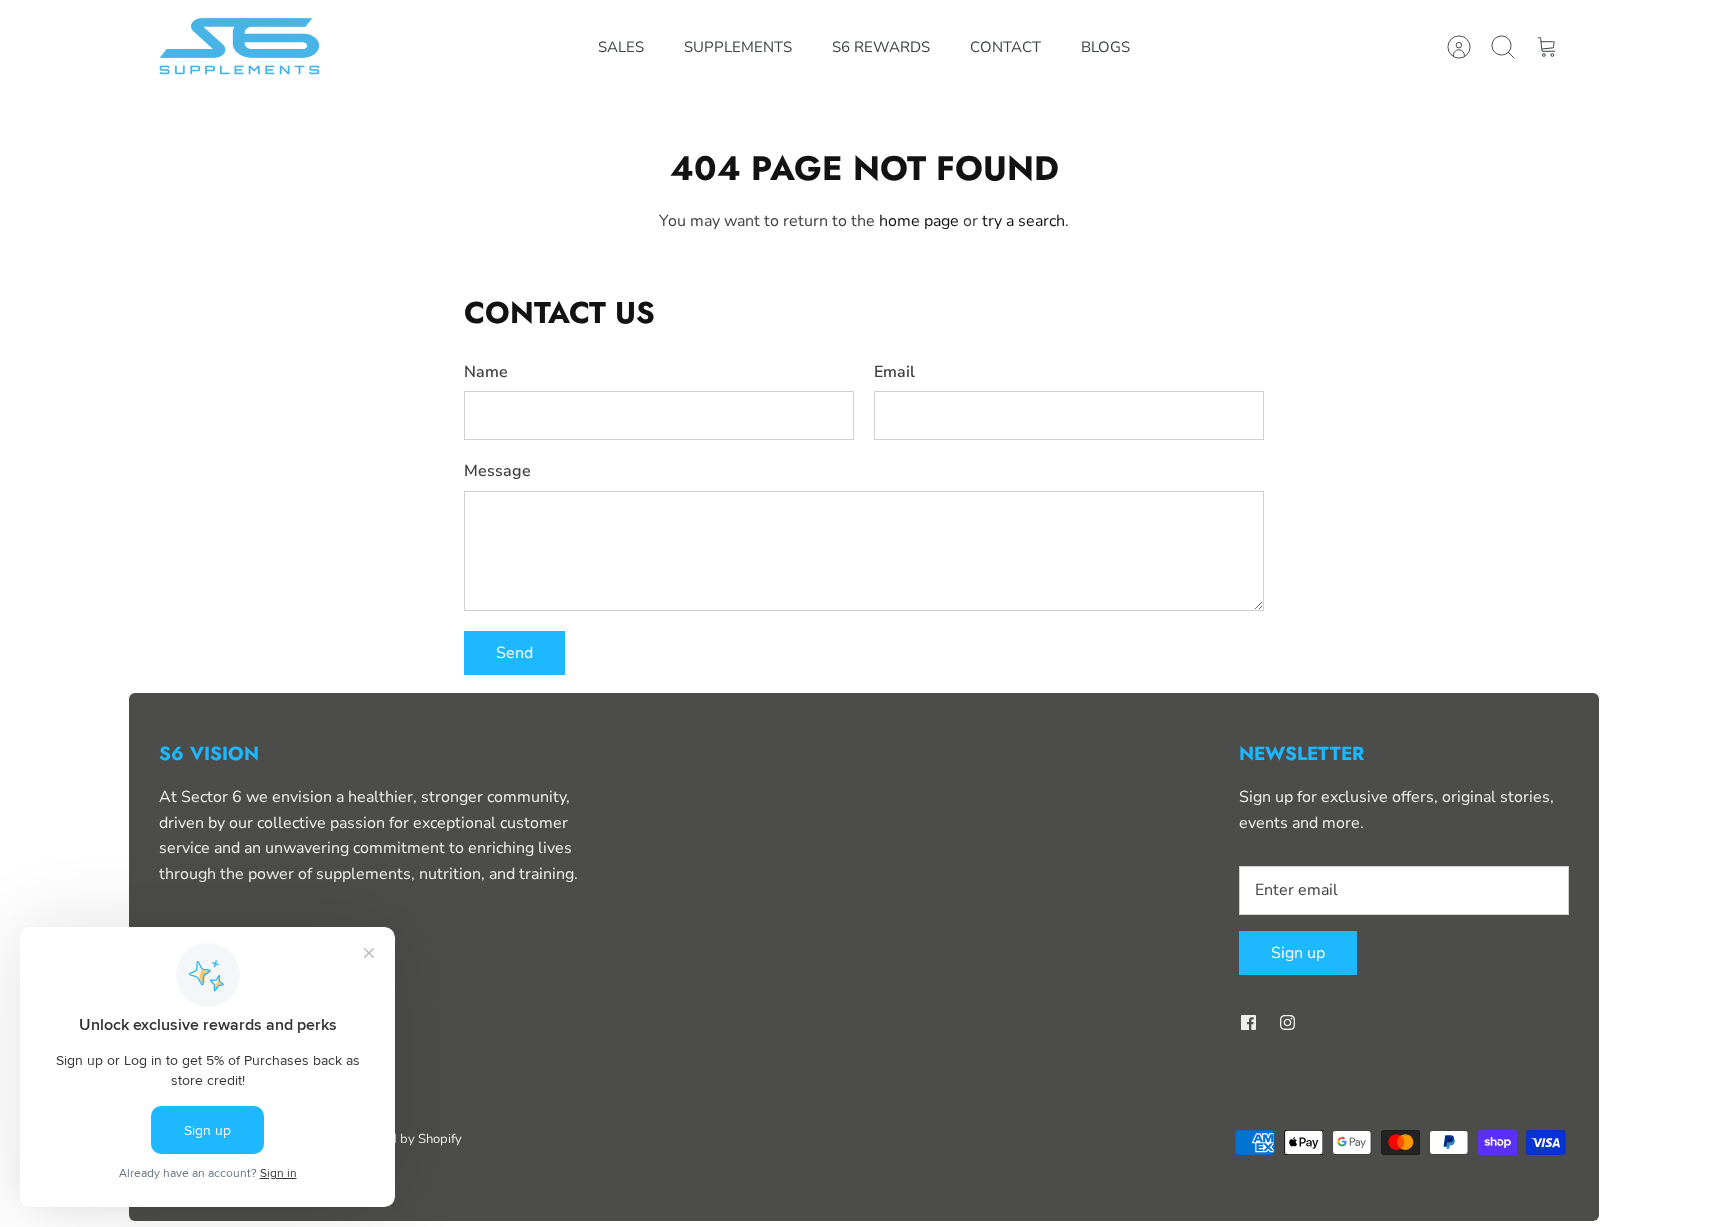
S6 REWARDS (881, 47)
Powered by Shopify (403, 1139)
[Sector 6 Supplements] (241, 47)
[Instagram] (1287, 1022)
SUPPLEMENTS (738, 47)
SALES (621, 47)
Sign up (1298, 953)
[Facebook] (1248, 1022)
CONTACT (1005, 47)
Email (894, 372)
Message (497, 471)
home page (919, 221)
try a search (1023, 221)
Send (514, 653)
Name (486, 372)
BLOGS (1105, 47)
